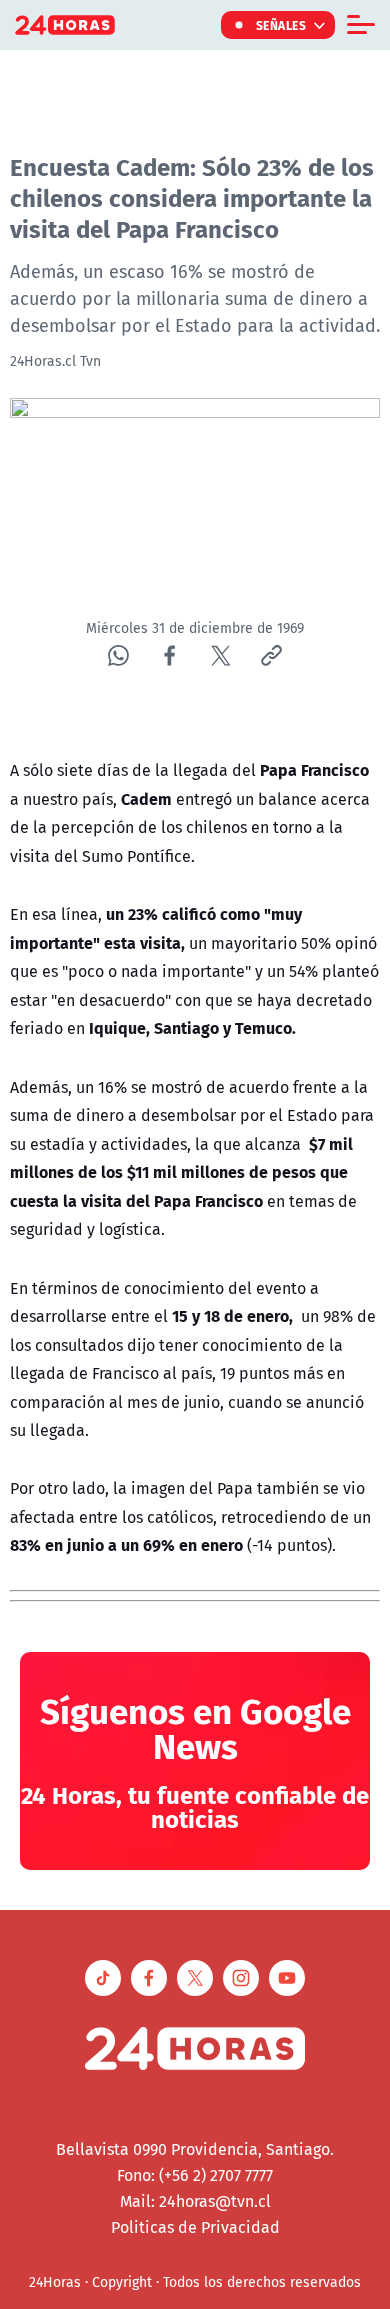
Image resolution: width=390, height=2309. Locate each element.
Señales (281, 25)
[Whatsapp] (118, 655)
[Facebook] (169, 655)
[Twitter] (220, 655)
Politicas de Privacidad (195, 2227)
